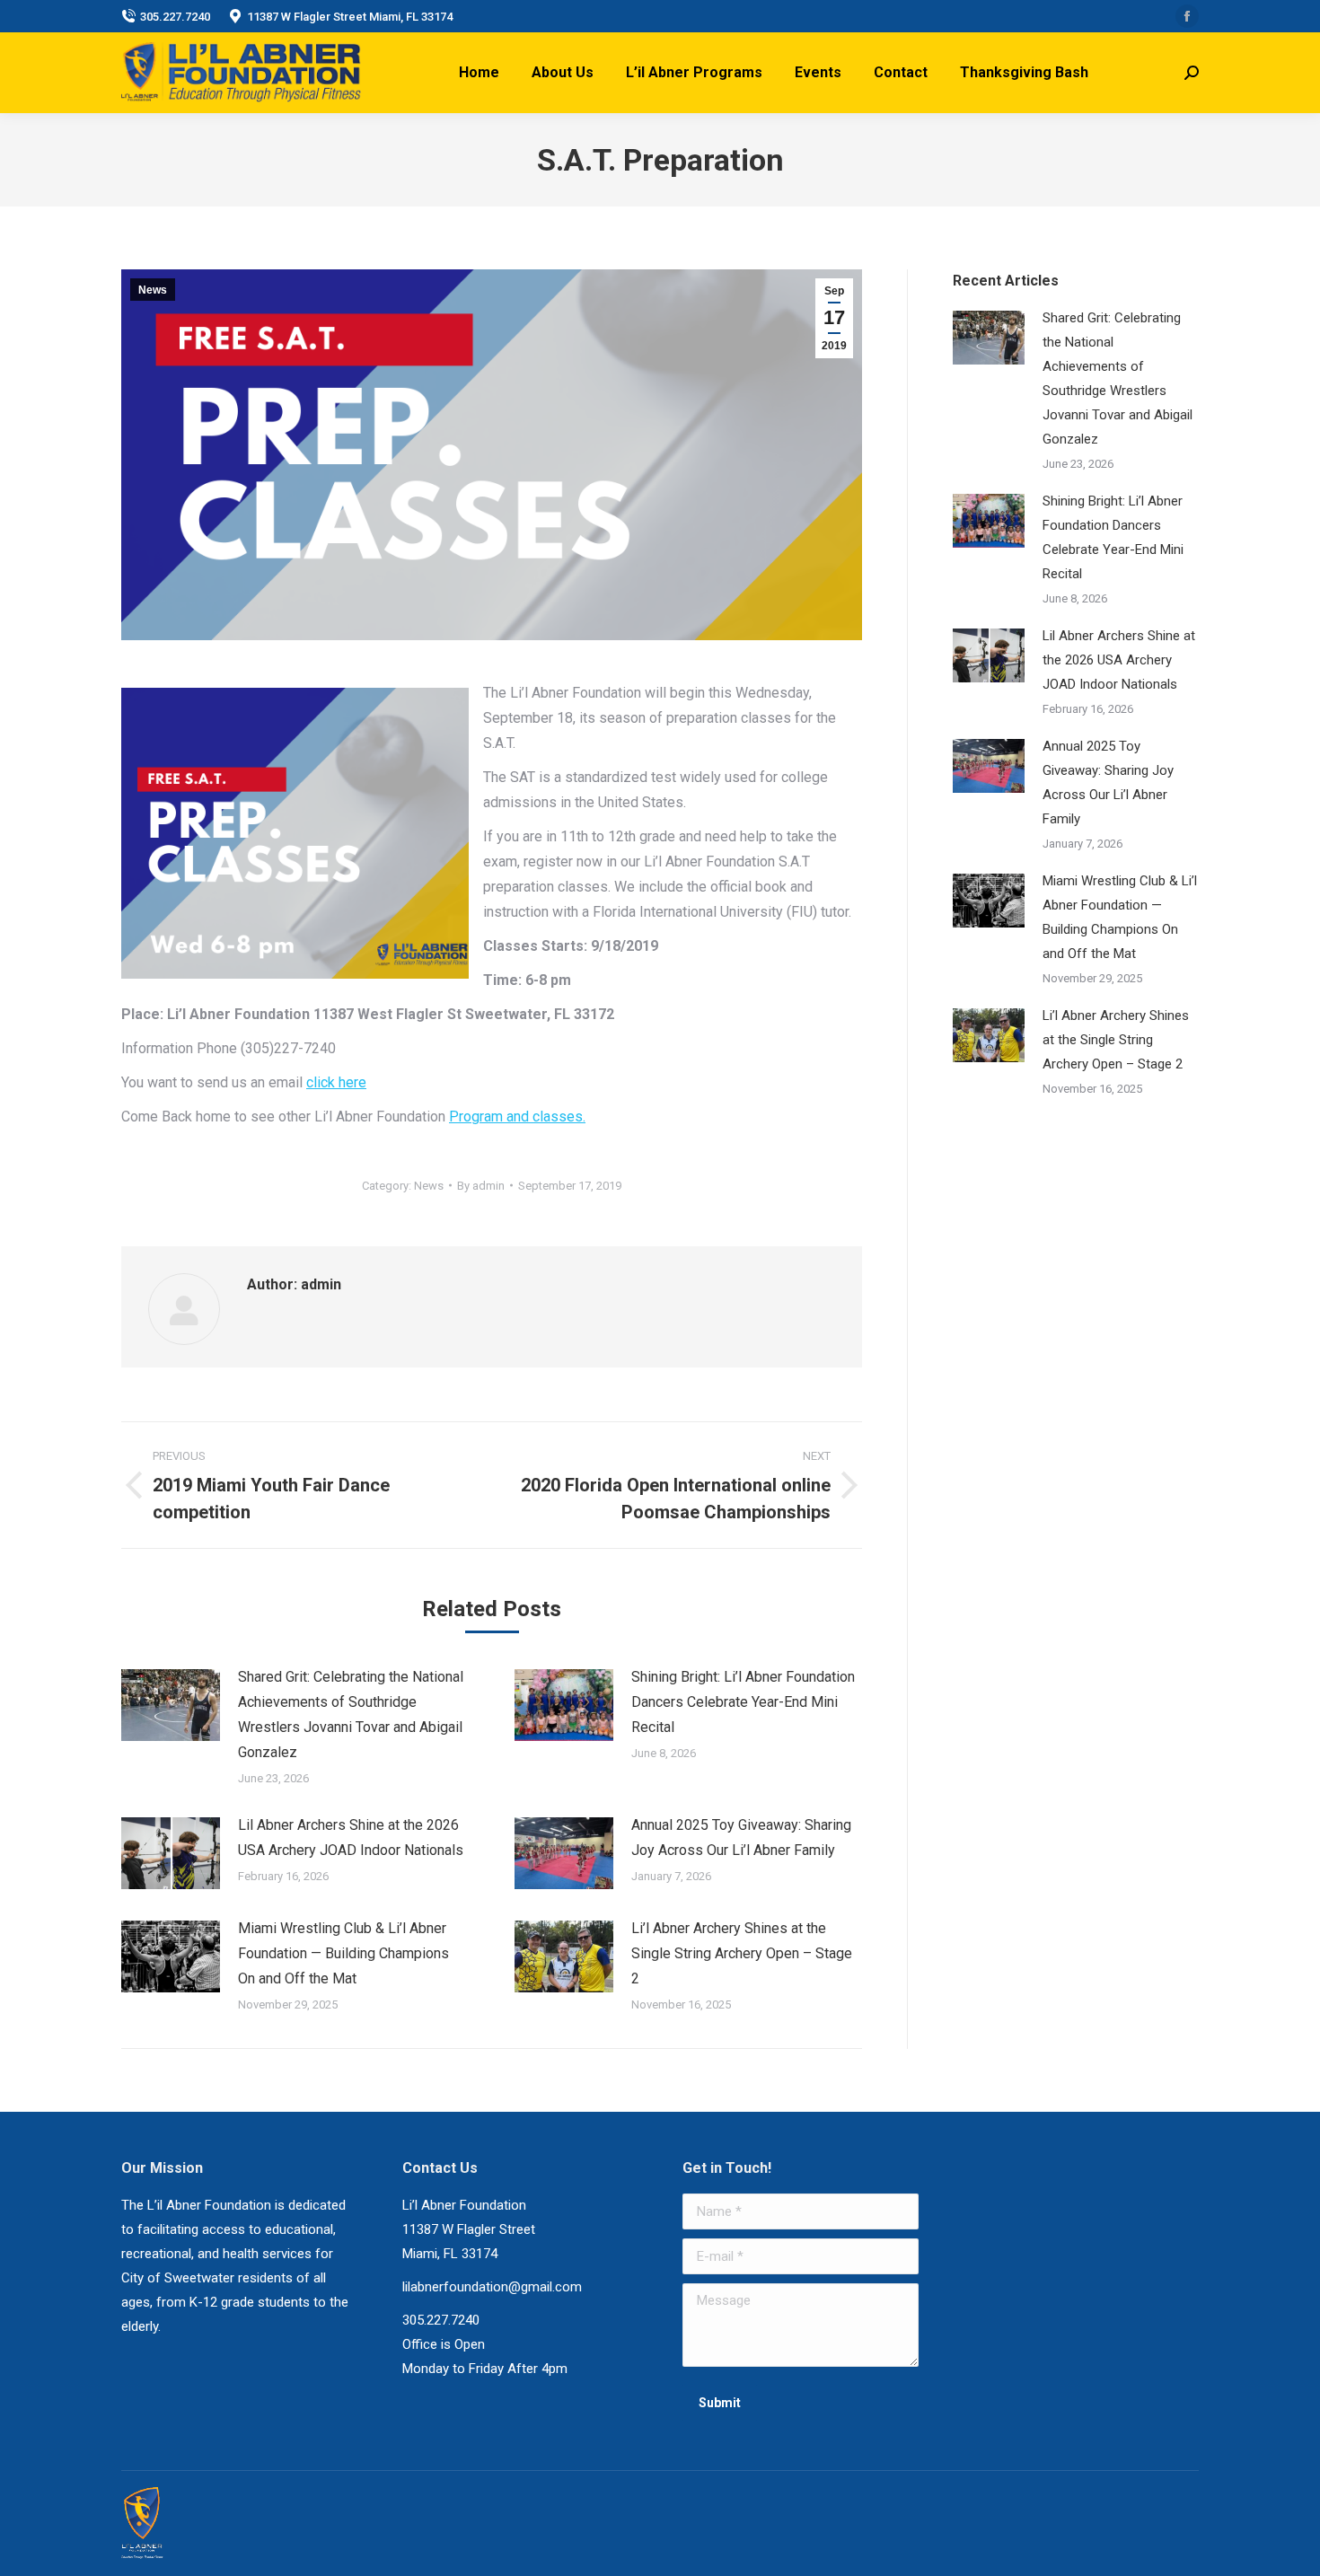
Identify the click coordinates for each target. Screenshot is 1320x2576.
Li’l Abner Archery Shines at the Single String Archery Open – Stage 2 (742, 1953)
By (481, 1186)
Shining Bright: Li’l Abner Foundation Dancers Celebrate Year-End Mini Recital (743, 1702)
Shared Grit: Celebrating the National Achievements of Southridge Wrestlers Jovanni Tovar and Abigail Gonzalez (351, 1714)
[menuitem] (479, 73)
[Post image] (171, 1705)
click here (336, 1082)
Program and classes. (517, 1117)
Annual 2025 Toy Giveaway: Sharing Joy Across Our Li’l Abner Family (741, 1837)
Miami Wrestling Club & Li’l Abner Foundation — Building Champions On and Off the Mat (343, 1953)
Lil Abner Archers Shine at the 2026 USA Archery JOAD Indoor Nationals (351, 1837)
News (153, 290)
